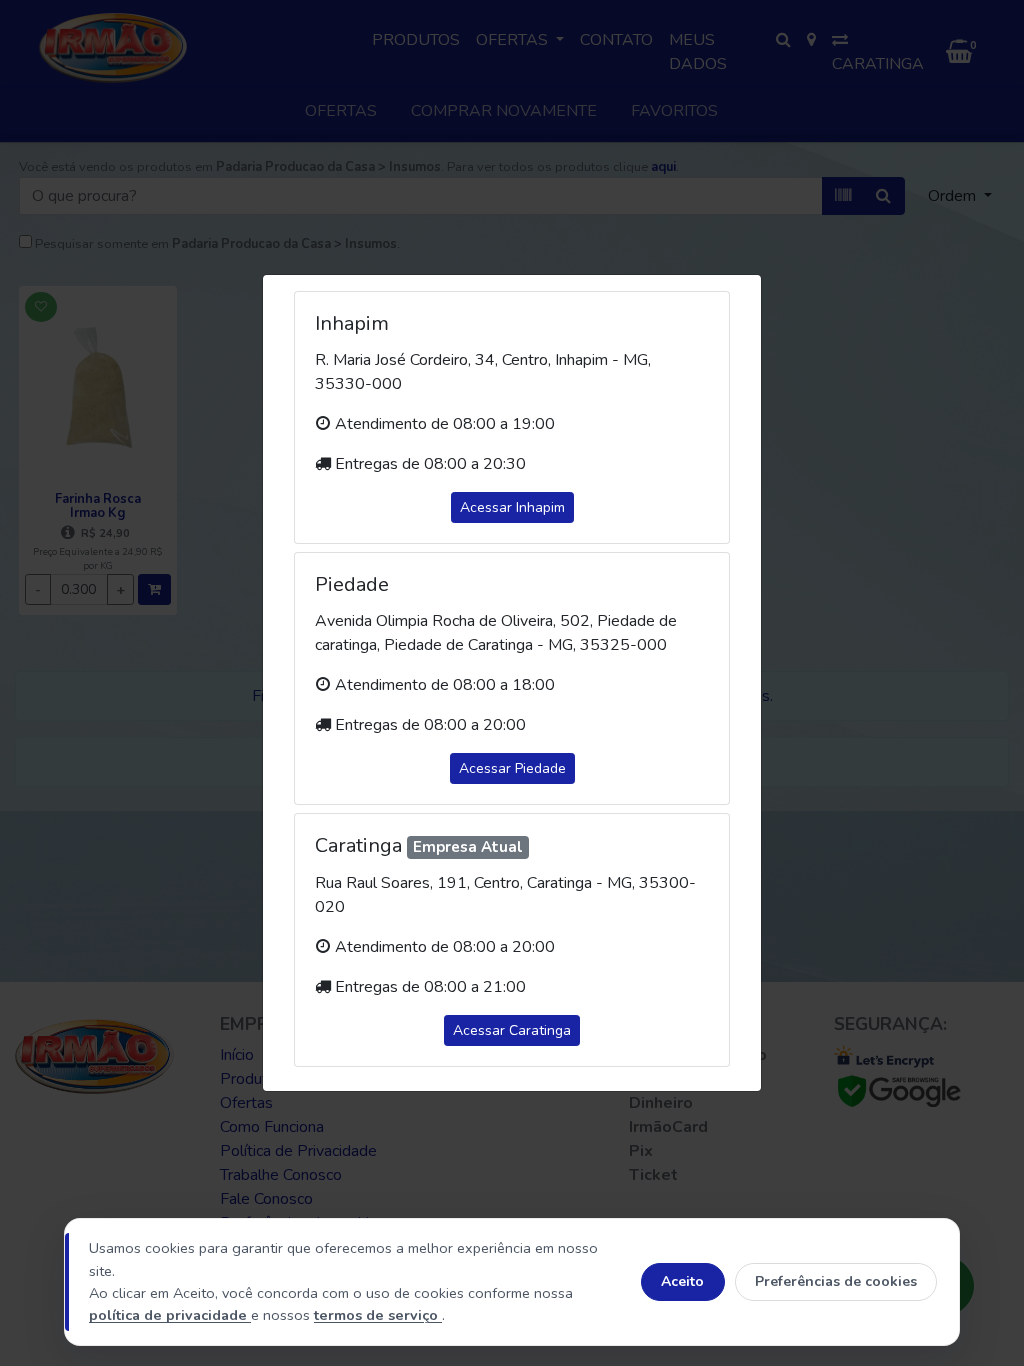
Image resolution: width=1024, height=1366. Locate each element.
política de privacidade (170, 1315)
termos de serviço (378, 1315)
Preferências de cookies (836, 1281)
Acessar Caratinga (512, 1030)
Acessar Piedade (512, 768)
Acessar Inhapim (512, 507)
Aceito (682, 1281)
